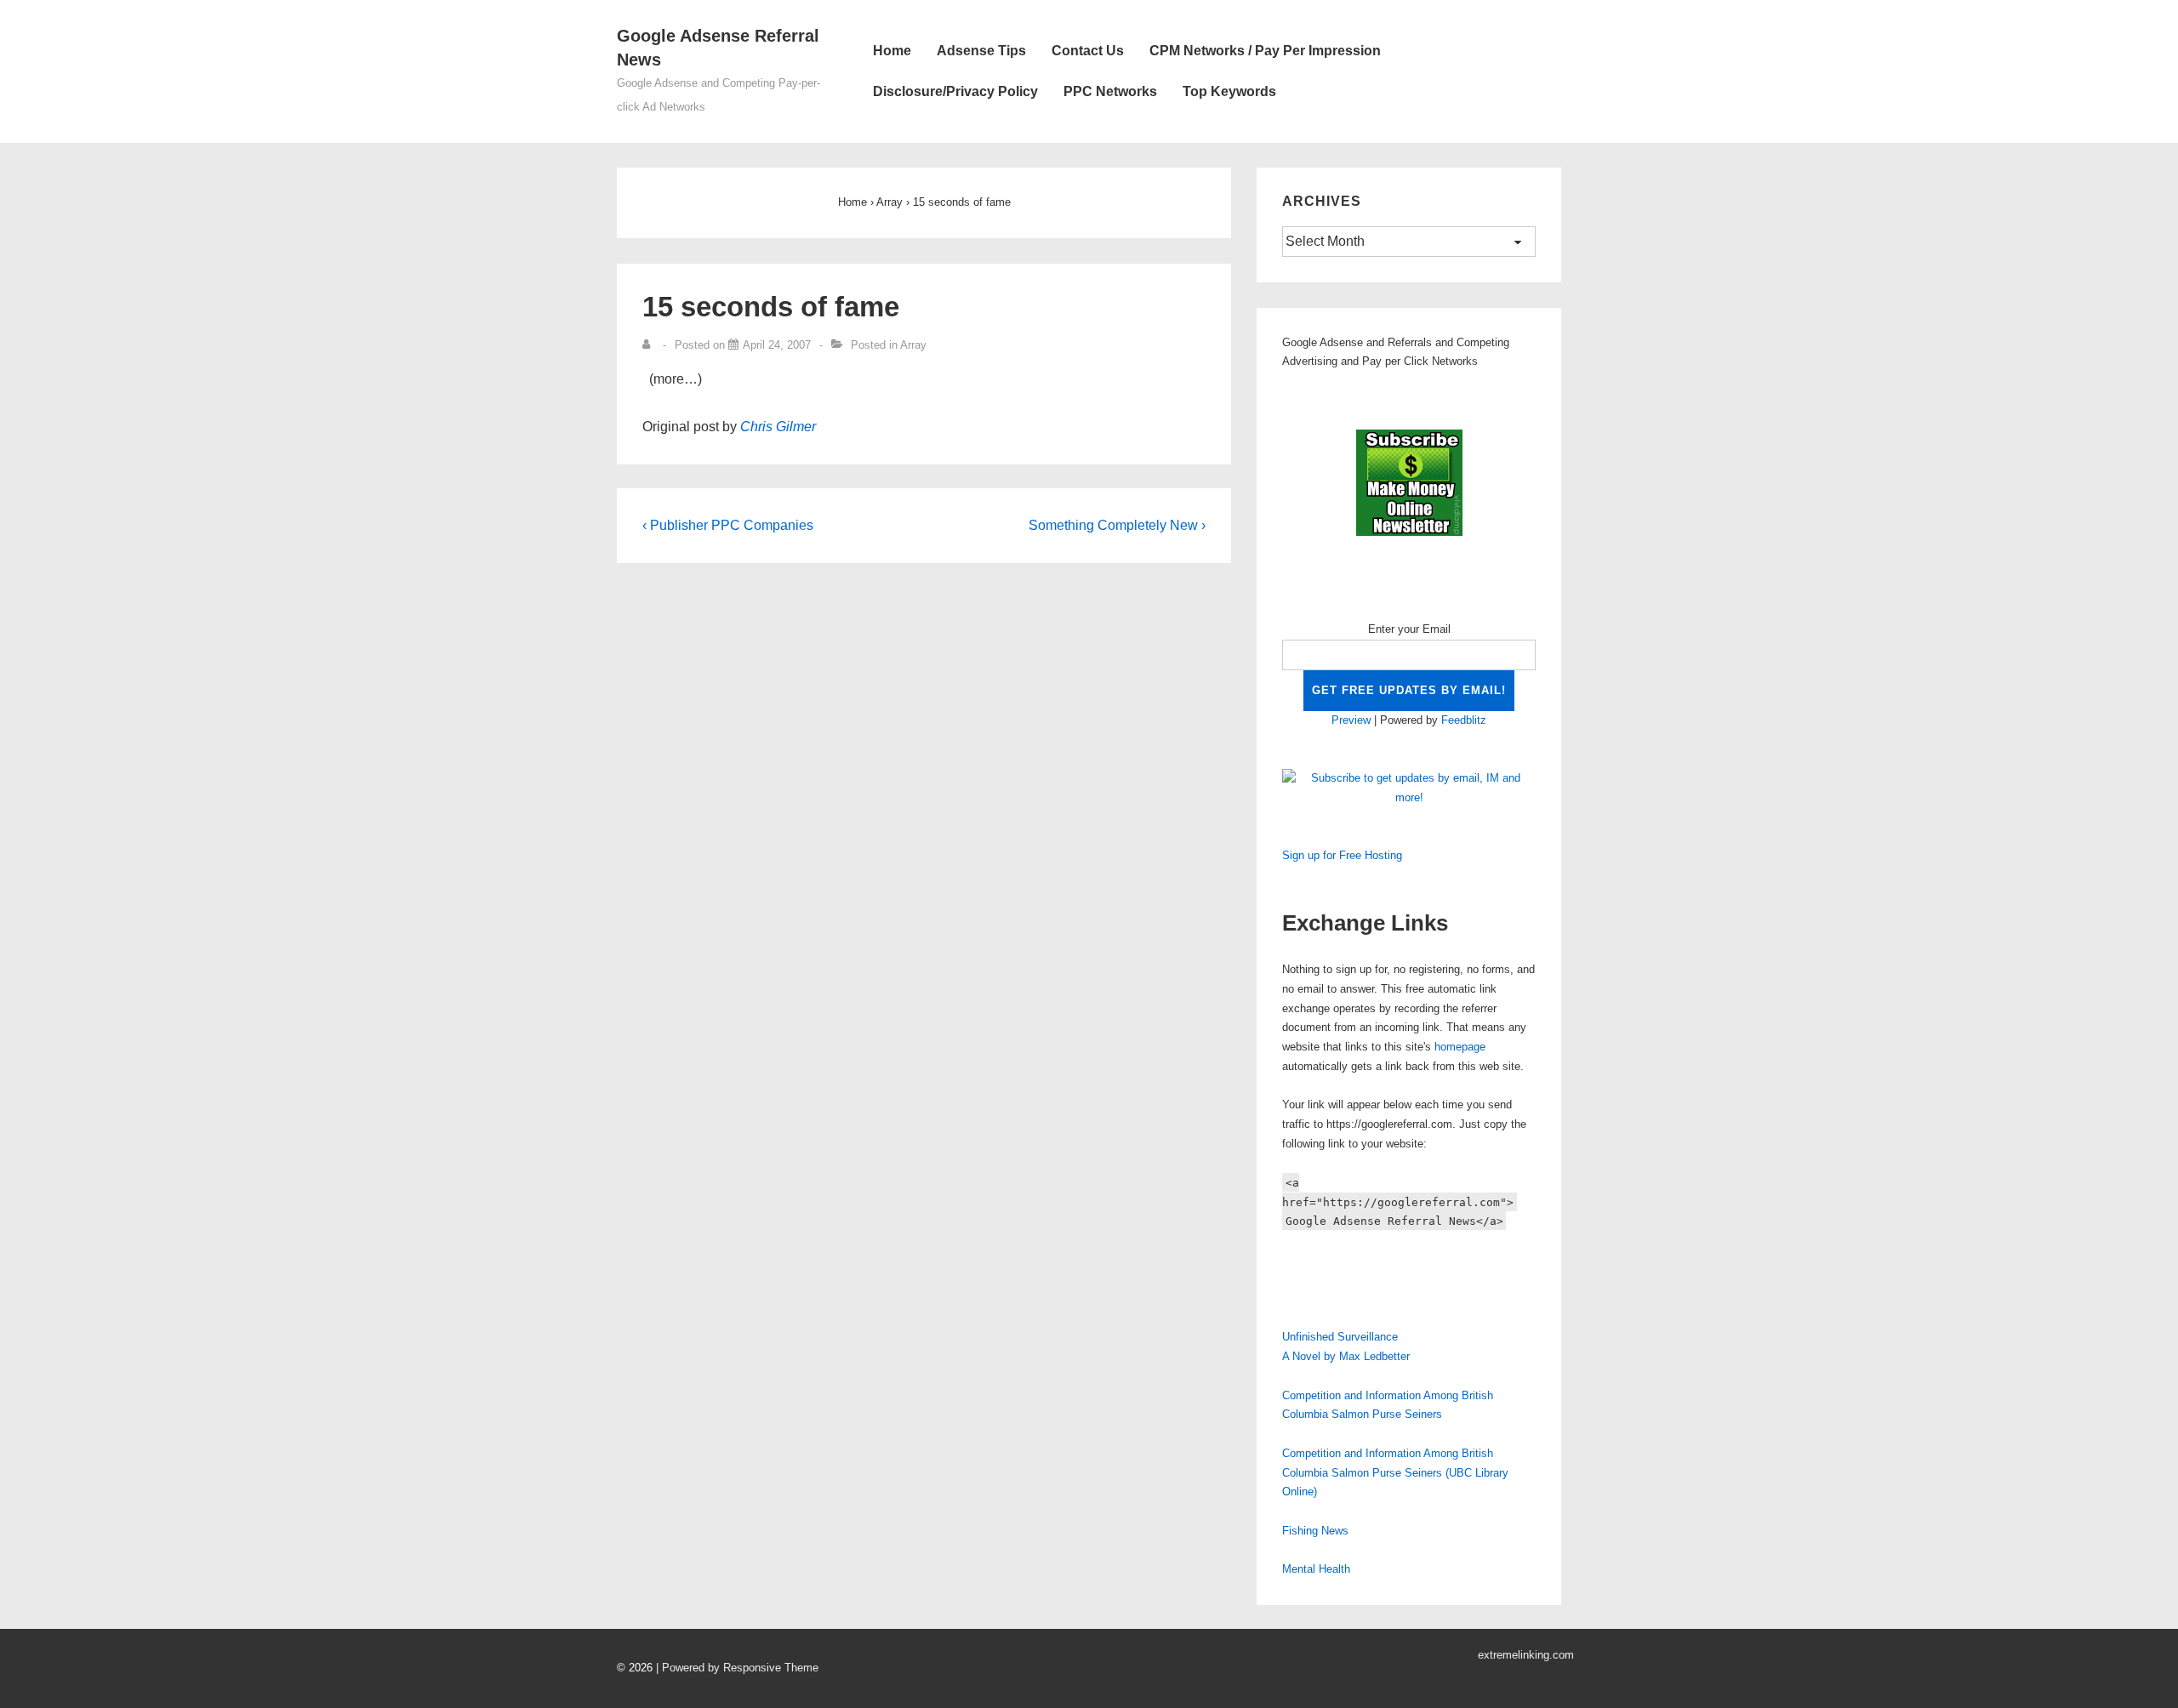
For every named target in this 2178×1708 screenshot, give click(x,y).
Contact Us (1088, 51)
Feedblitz (1464, 720)
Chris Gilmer (778, 427)
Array (913, 345)
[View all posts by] (650, 345)
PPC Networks (1110, 91)
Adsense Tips (981, 51)
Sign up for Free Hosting (1342, 855)
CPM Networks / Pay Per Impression (1265, 51)
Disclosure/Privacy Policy (955, 91)
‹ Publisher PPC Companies (728, 525)
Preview (1351, 720)
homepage (1460, 1047)
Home (892, 51)
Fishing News (1315, 1531)
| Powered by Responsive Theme (737, 1668)
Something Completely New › (1117, 525)
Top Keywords (1229, 91)
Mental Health (1316, 1569)
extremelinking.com (1526, 1655)
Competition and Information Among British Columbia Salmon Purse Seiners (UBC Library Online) (1395, 1473)
